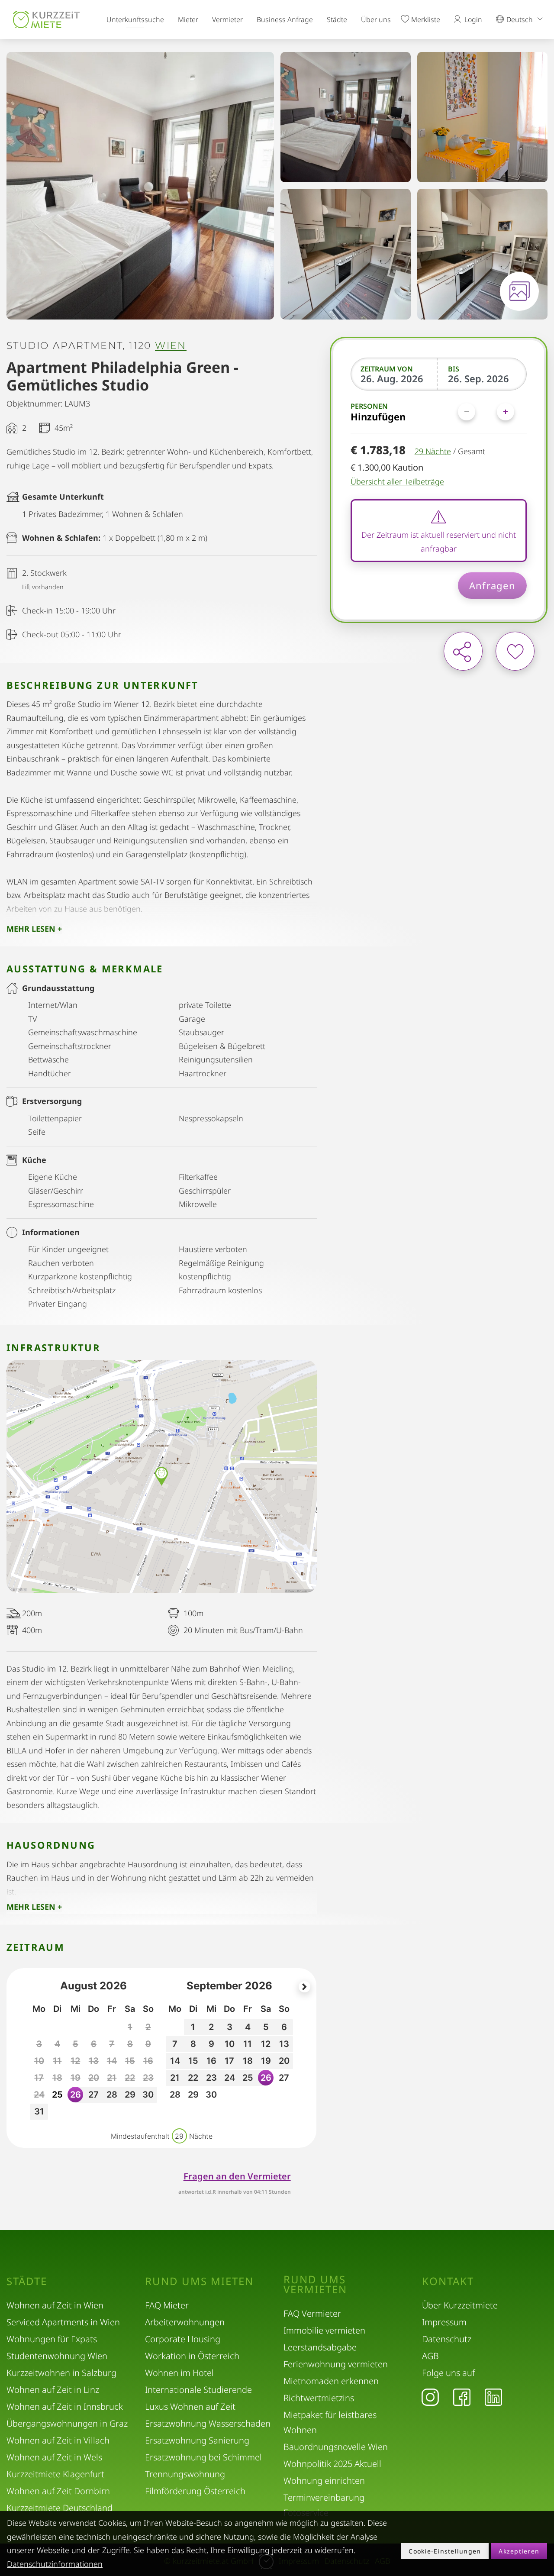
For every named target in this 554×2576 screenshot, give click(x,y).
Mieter (188, 19)
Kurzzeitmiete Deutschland (60, 2508)
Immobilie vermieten (324, 2330)
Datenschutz (447, 2339)
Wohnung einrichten (324, 2481)
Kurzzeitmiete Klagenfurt (55, 2474)
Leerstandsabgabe (320, 2347)
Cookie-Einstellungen (445, 2551)
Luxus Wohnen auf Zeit (190, 2407)
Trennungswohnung (185, 2474)
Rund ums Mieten (199, 2281)
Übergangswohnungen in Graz (67, 2423)
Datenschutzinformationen (55, 2564)
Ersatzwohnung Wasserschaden (208, 2423)
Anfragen (492, 585)
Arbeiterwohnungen (185, 2322)
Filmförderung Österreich (195, 2491)
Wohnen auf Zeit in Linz (53, 2390)
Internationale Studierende (198, 2390)
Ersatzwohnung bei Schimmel (203, 2457)
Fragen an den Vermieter (237, 2176)
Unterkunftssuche (135, 19)
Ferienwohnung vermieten (336, 2364)
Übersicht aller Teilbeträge (397, 481)
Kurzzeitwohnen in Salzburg (61, 2373)
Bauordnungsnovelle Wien (336, 2447)
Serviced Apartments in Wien (63, 2322)
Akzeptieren (519, 2551)
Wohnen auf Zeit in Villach (58, 2440)
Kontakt (448, 2281)
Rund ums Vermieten (315, 2284)
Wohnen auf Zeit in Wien (55, 2305)
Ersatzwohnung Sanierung (197, 2440)
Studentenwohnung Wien (57, 2356)
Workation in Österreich (192, 2356)
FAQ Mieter (167, 2305)
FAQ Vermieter (312, 2313)
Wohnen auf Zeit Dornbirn (58, 2491)
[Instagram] (430, 2397)
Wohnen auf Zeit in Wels (54, 2457)
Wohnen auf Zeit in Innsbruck (65, 2407)
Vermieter (227, 19)
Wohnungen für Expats (52, 2339)
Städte (337, 19)
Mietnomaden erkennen (331, 2381)
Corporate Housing (183, 2339)
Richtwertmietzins (319, 2398)
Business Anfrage (285, 19)
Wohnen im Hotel (179, 2373)
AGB (430, 2356)
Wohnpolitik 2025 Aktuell (332, 2464)
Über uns (376, 19)
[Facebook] (462, 2397)
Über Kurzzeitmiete (460, 2305)
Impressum (444, 2322)
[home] (46, 19)
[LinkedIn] (493, 2397)
